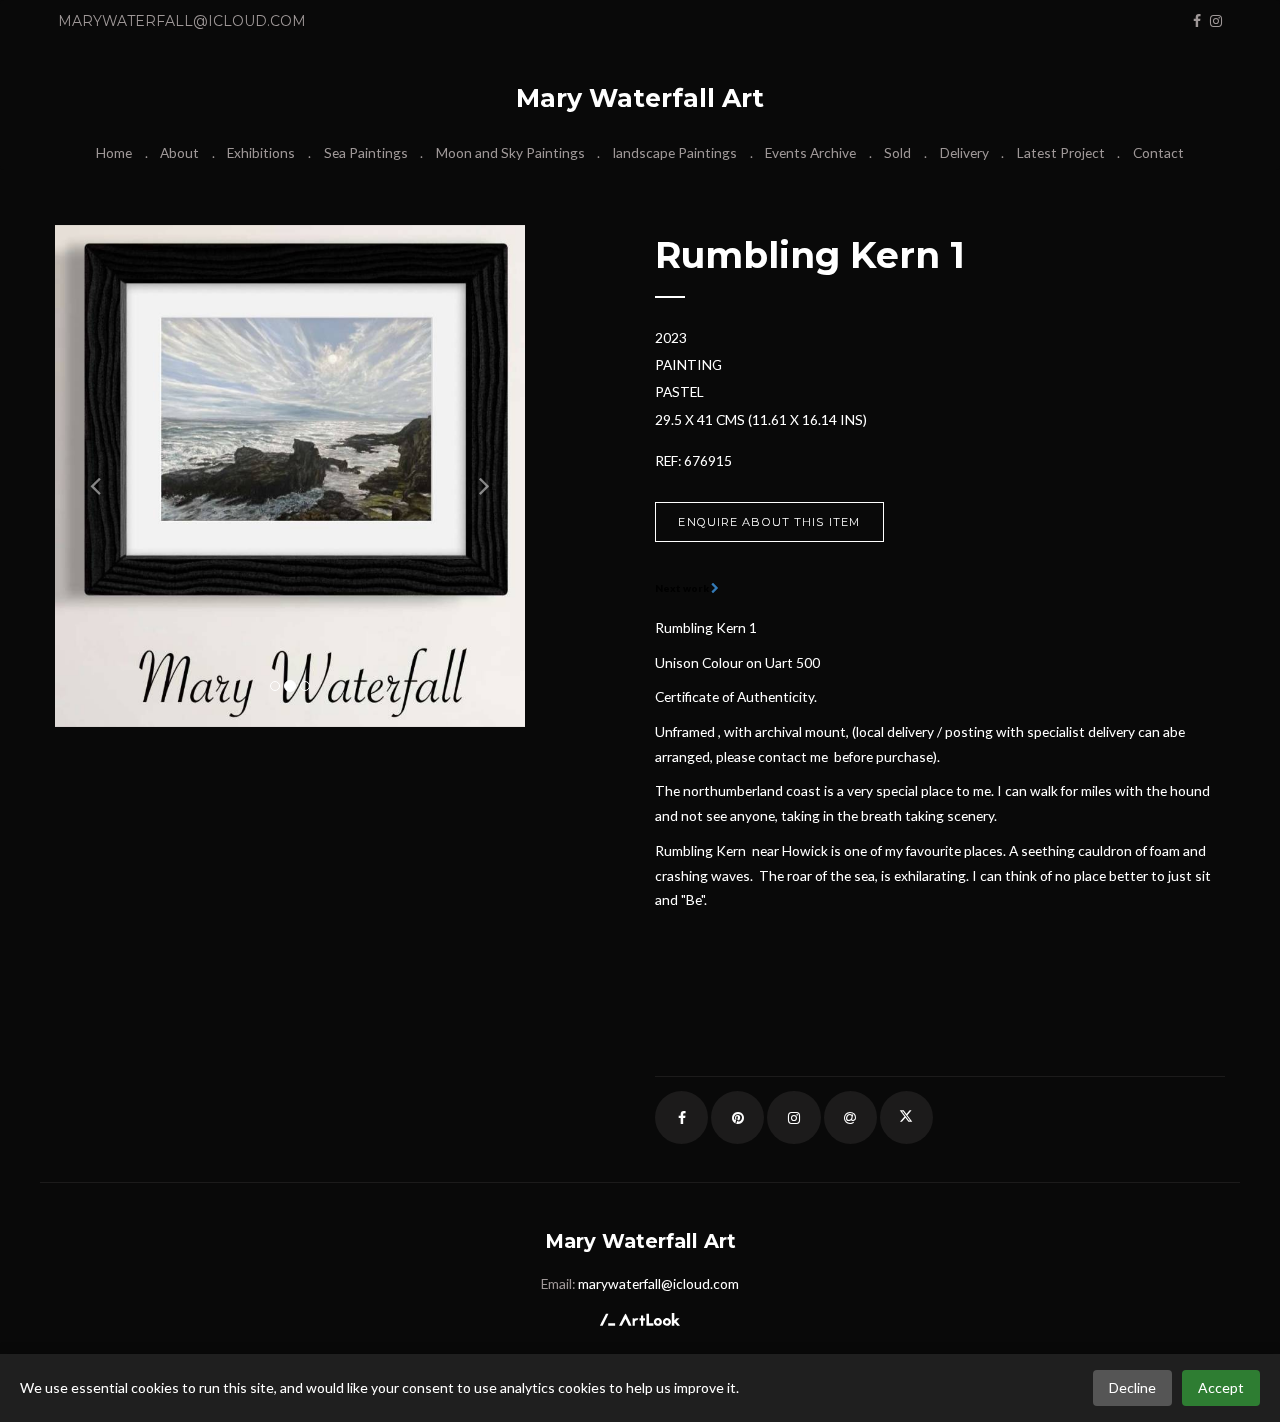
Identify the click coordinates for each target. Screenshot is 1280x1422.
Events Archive (810, 152)
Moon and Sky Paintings (510, 152)
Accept (1221, 1387)
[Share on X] (906, 1117)
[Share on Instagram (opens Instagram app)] (793, 1117)
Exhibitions (261, 152)
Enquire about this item (769, 522)
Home (114, 152)
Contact (1158, 152)
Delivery (964, 152)
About (179, 152)
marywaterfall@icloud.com (182, 21)
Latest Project (1061, 152)
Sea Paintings (366, 152)
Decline (1132, 1387)
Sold (897, 152)
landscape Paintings (675, 152)
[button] (90, 476)
